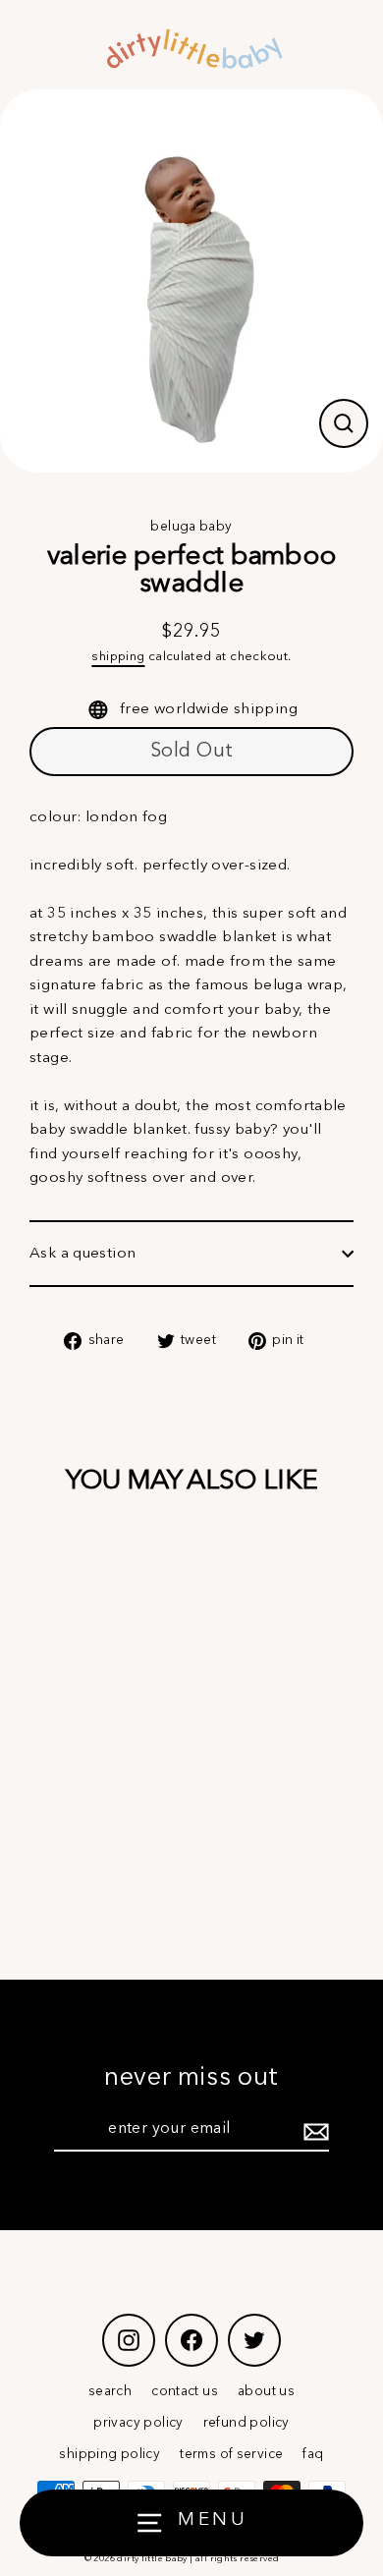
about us (266, 2392)
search (110, 2392)
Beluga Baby (191, 527)
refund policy (246, 2423)
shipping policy (109, 2455)
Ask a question (82, 1254)
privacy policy (138, 2423)
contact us (185, 2392)
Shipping (118, 657)
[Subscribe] (313, 2131)
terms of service (231, 2455)
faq (313, 2455)
